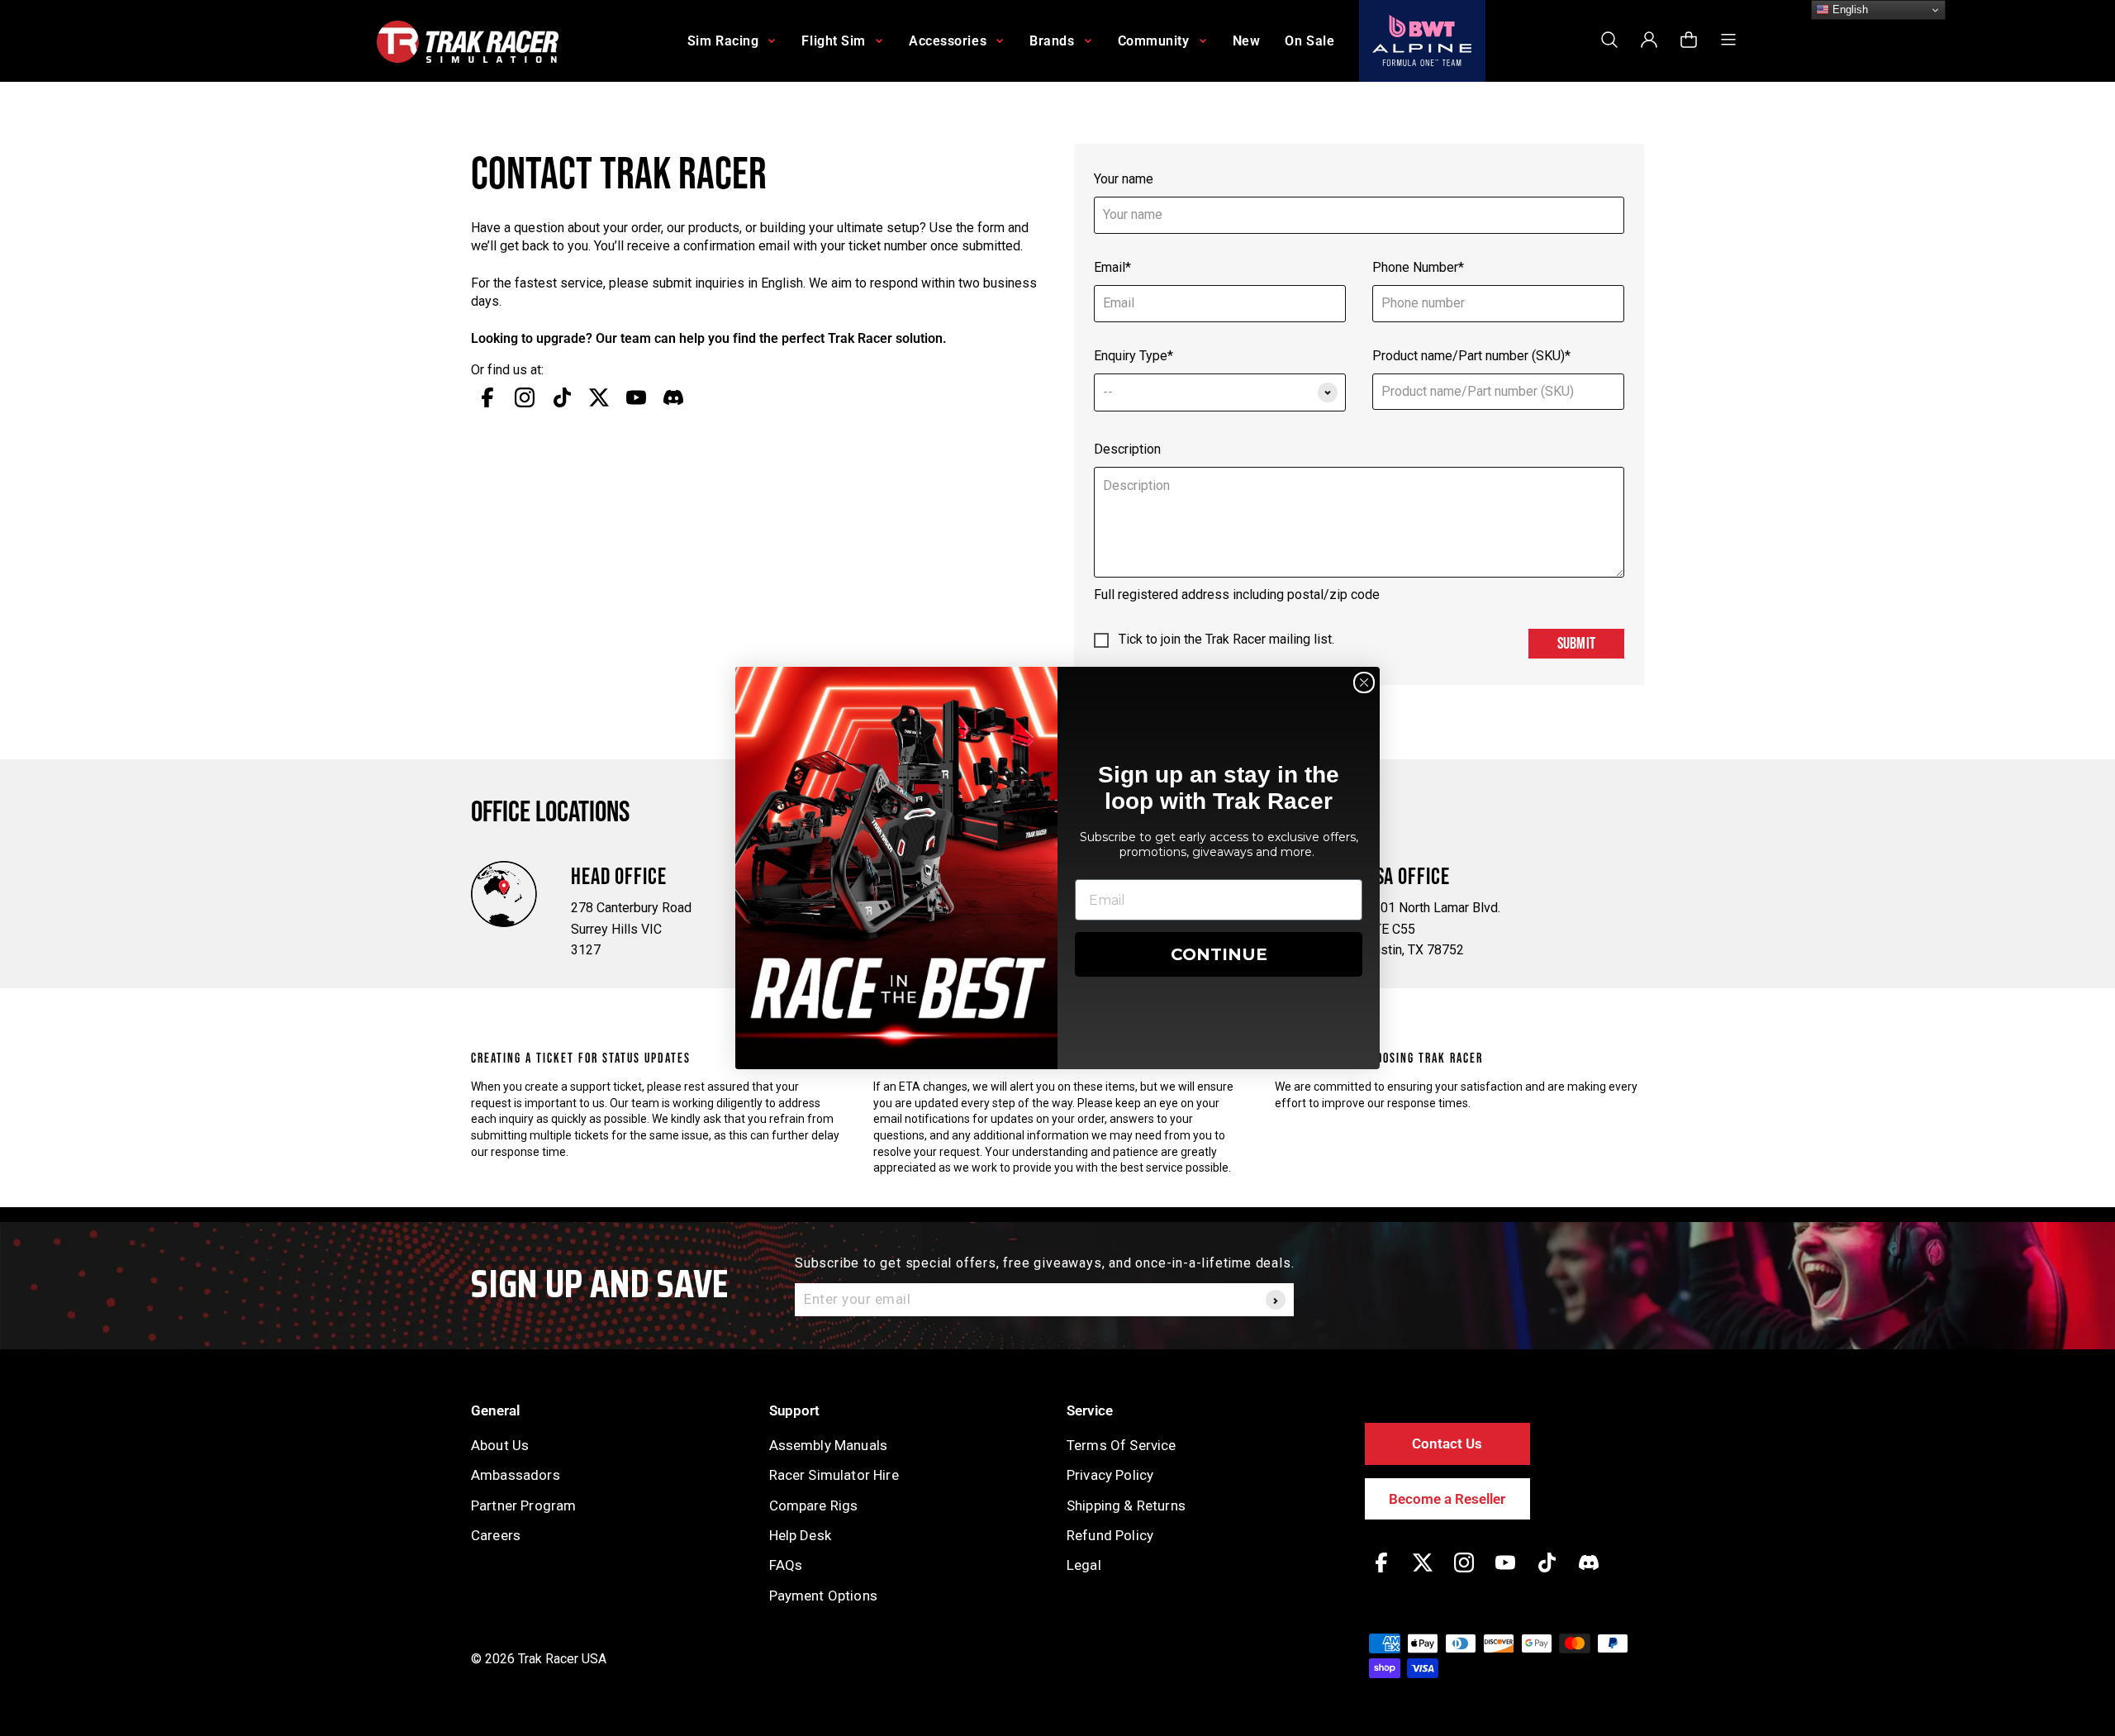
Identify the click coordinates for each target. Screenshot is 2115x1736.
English (1849, 10)
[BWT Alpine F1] (1422, 41)
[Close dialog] (1364, 683)
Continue (1219, 954)
